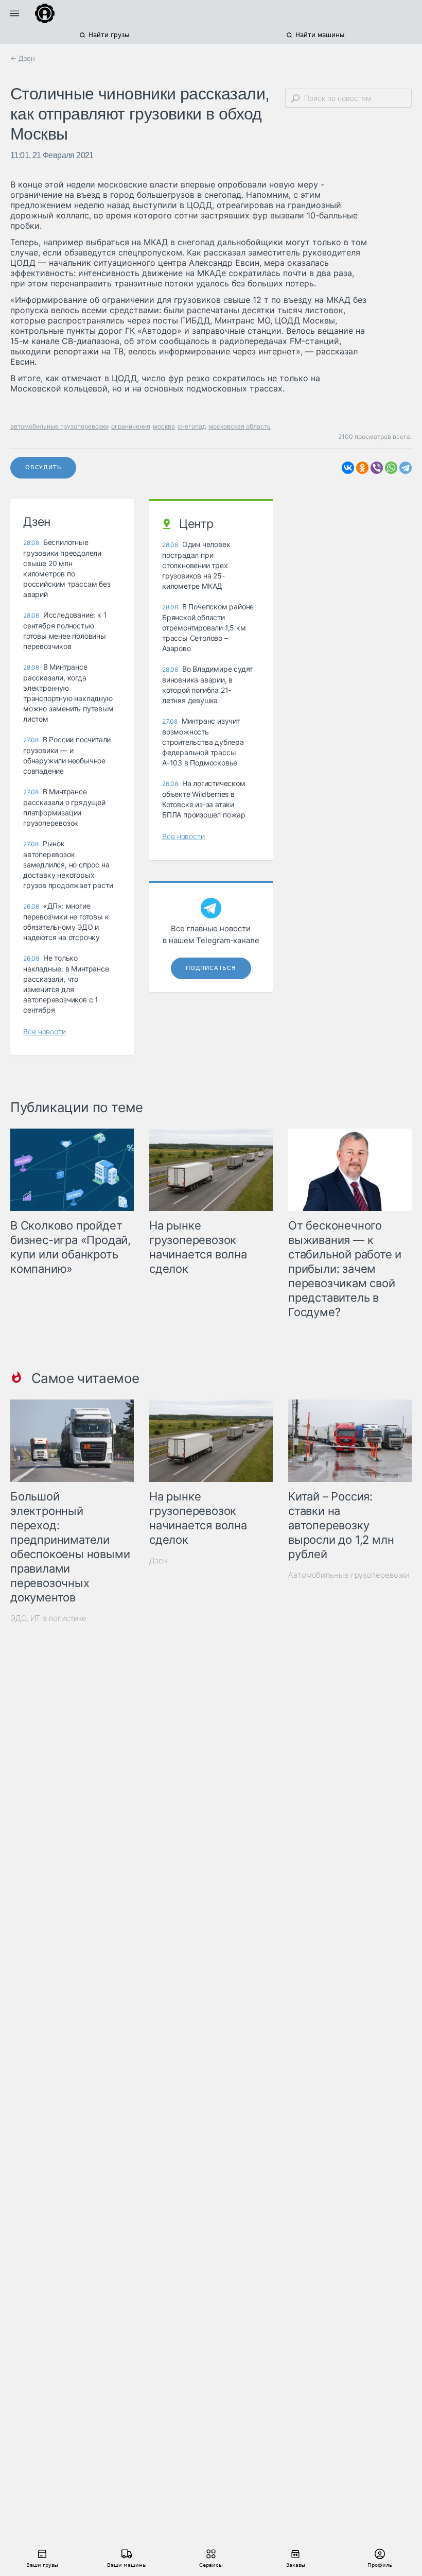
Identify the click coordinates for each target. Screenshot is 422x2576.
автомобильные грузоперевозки (59, 426)
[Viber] (377, 468)
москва (164, 426)
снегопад (192, 426)
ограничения (131, 426)
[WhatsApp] (391, 468)
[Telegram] (406, 468)
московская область (240, 426)
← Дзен (23, 58)
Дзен (159, 1560)
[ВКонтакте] (348, 468)
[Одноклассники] (362, 468)
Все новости (45, 1031)
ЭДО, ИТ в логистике (48, 1618)
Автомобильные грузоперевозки (349, 1575)
